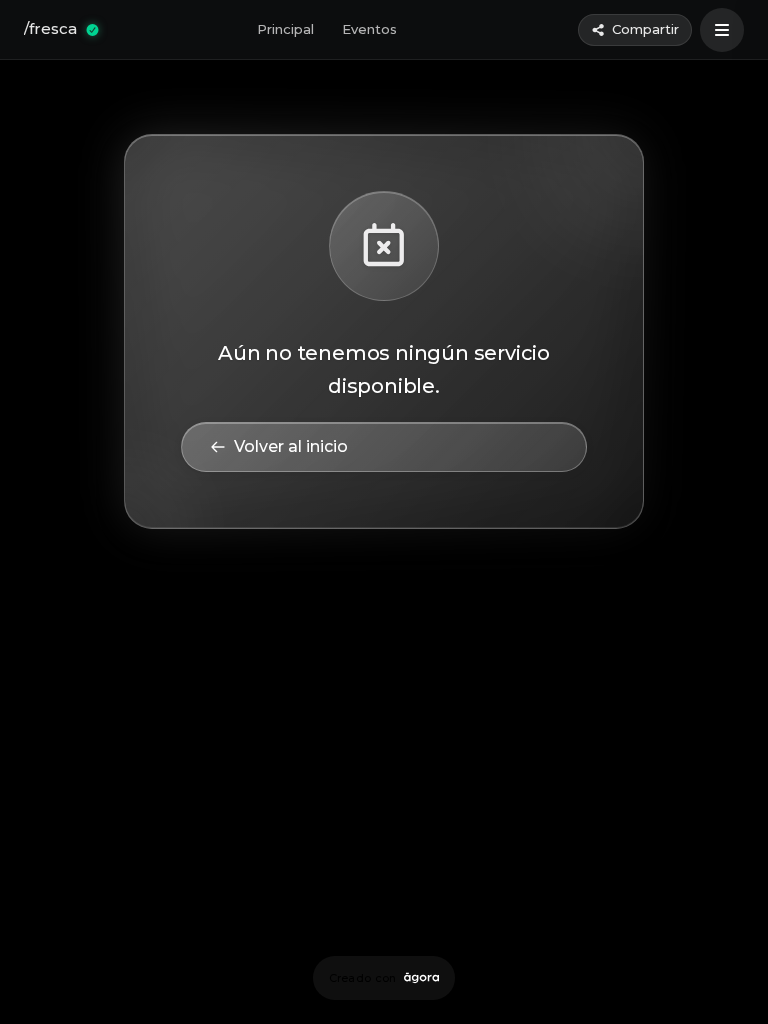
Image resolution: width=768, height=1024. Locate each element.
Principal (285, 29)
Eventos (369, 29)
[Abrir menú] (722, 30)
